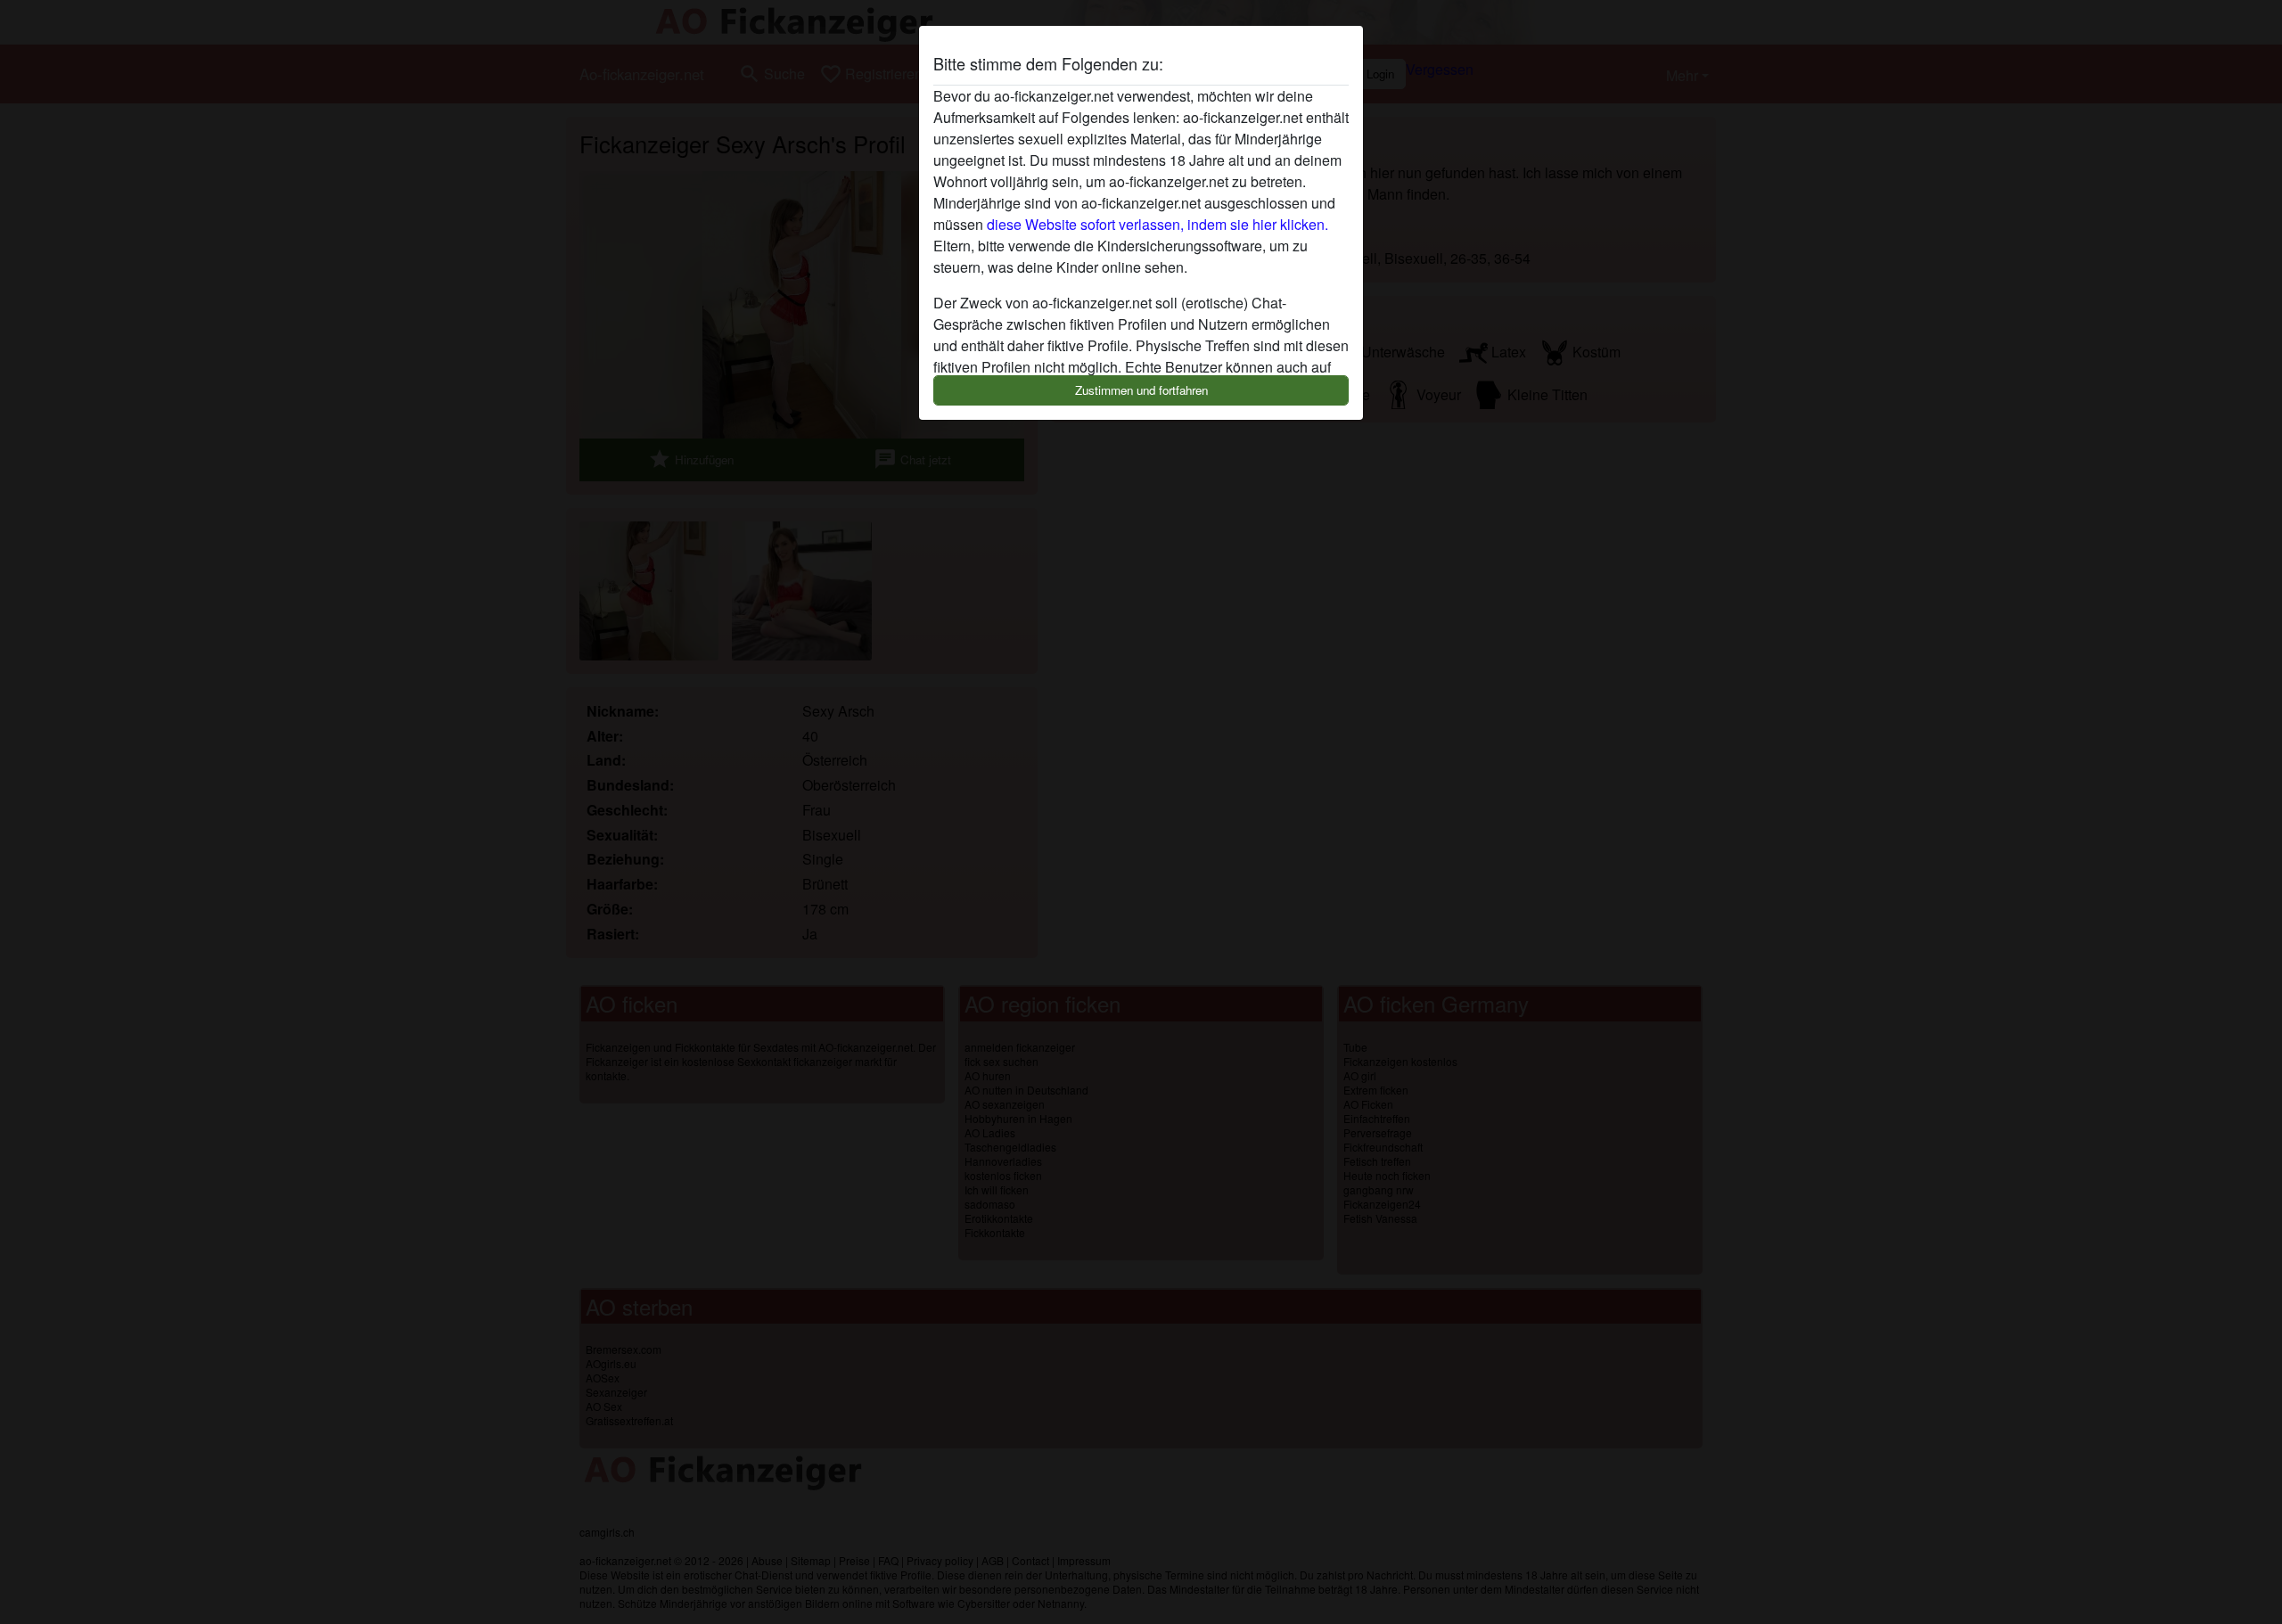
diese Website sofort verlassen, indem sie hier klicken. (1157, 224)
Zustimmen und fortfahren (1141, 390)
